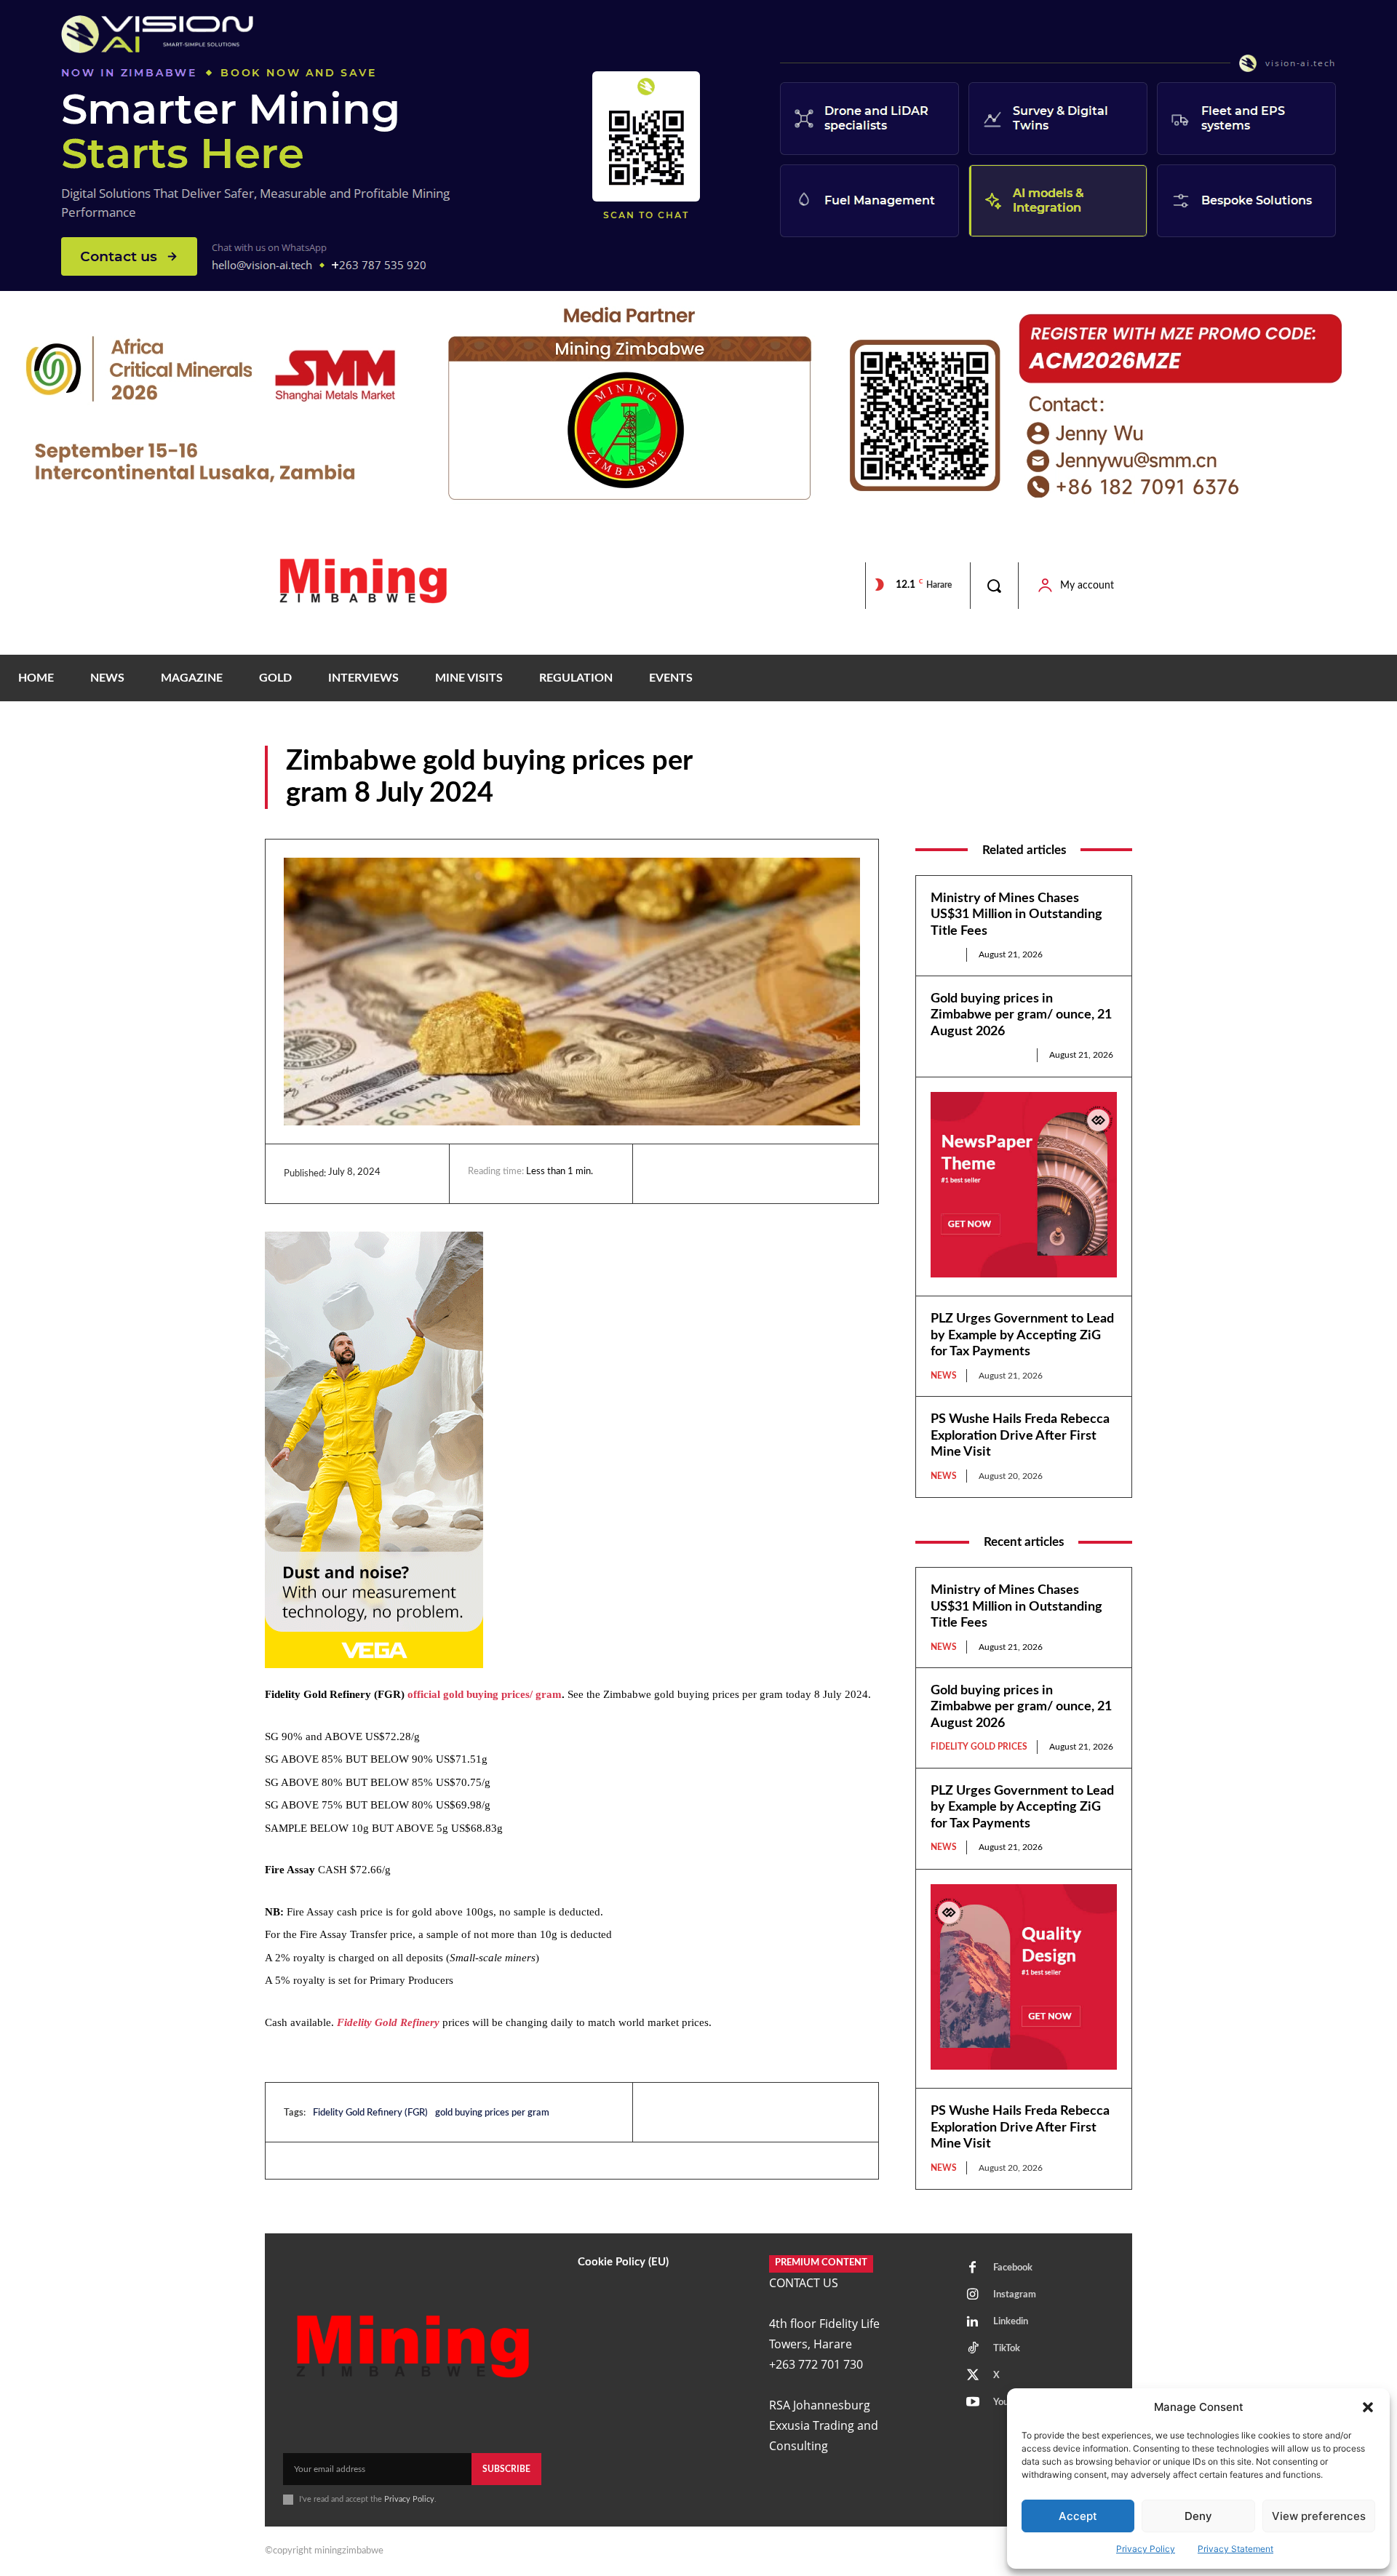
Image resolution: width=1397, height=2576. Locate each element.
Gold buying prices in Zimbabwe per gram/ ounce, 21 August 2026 (1021, 1015)
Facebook (1013, 2268)
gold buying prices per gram (492, 2113)
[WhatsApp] (766, 1173)
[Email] (800, 1173)
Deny (1198, 2516)
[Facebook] (699, 1173)
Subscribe (506, 2469)
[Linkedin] (666, 1173)
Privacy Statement (1235, 2549)
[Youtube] (973, 2403)
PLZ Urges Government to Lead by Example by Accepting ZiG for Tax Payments (1022, 1335)
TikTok (1007, 2349)
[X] (733, 1173)
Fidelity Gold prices (1040, 798)
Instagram (1015, 2295)
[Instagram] (973, 2295)
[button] (1368, 2407)
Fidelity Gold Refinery (388, 2022)
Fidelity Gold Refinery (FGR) (370, 2113)
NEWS (1117, 798)
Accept (1078, 2516)
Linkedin (1011, 2322)
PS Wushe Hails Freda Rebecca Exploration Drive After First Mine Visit (1020, 1436)
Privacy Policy (1146, 2549)
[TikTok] (973, 2349)
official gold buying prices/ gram (485, 1694)
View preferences (1319, 2516)
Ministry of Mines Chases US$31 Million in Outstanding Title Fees (1016, 915)
